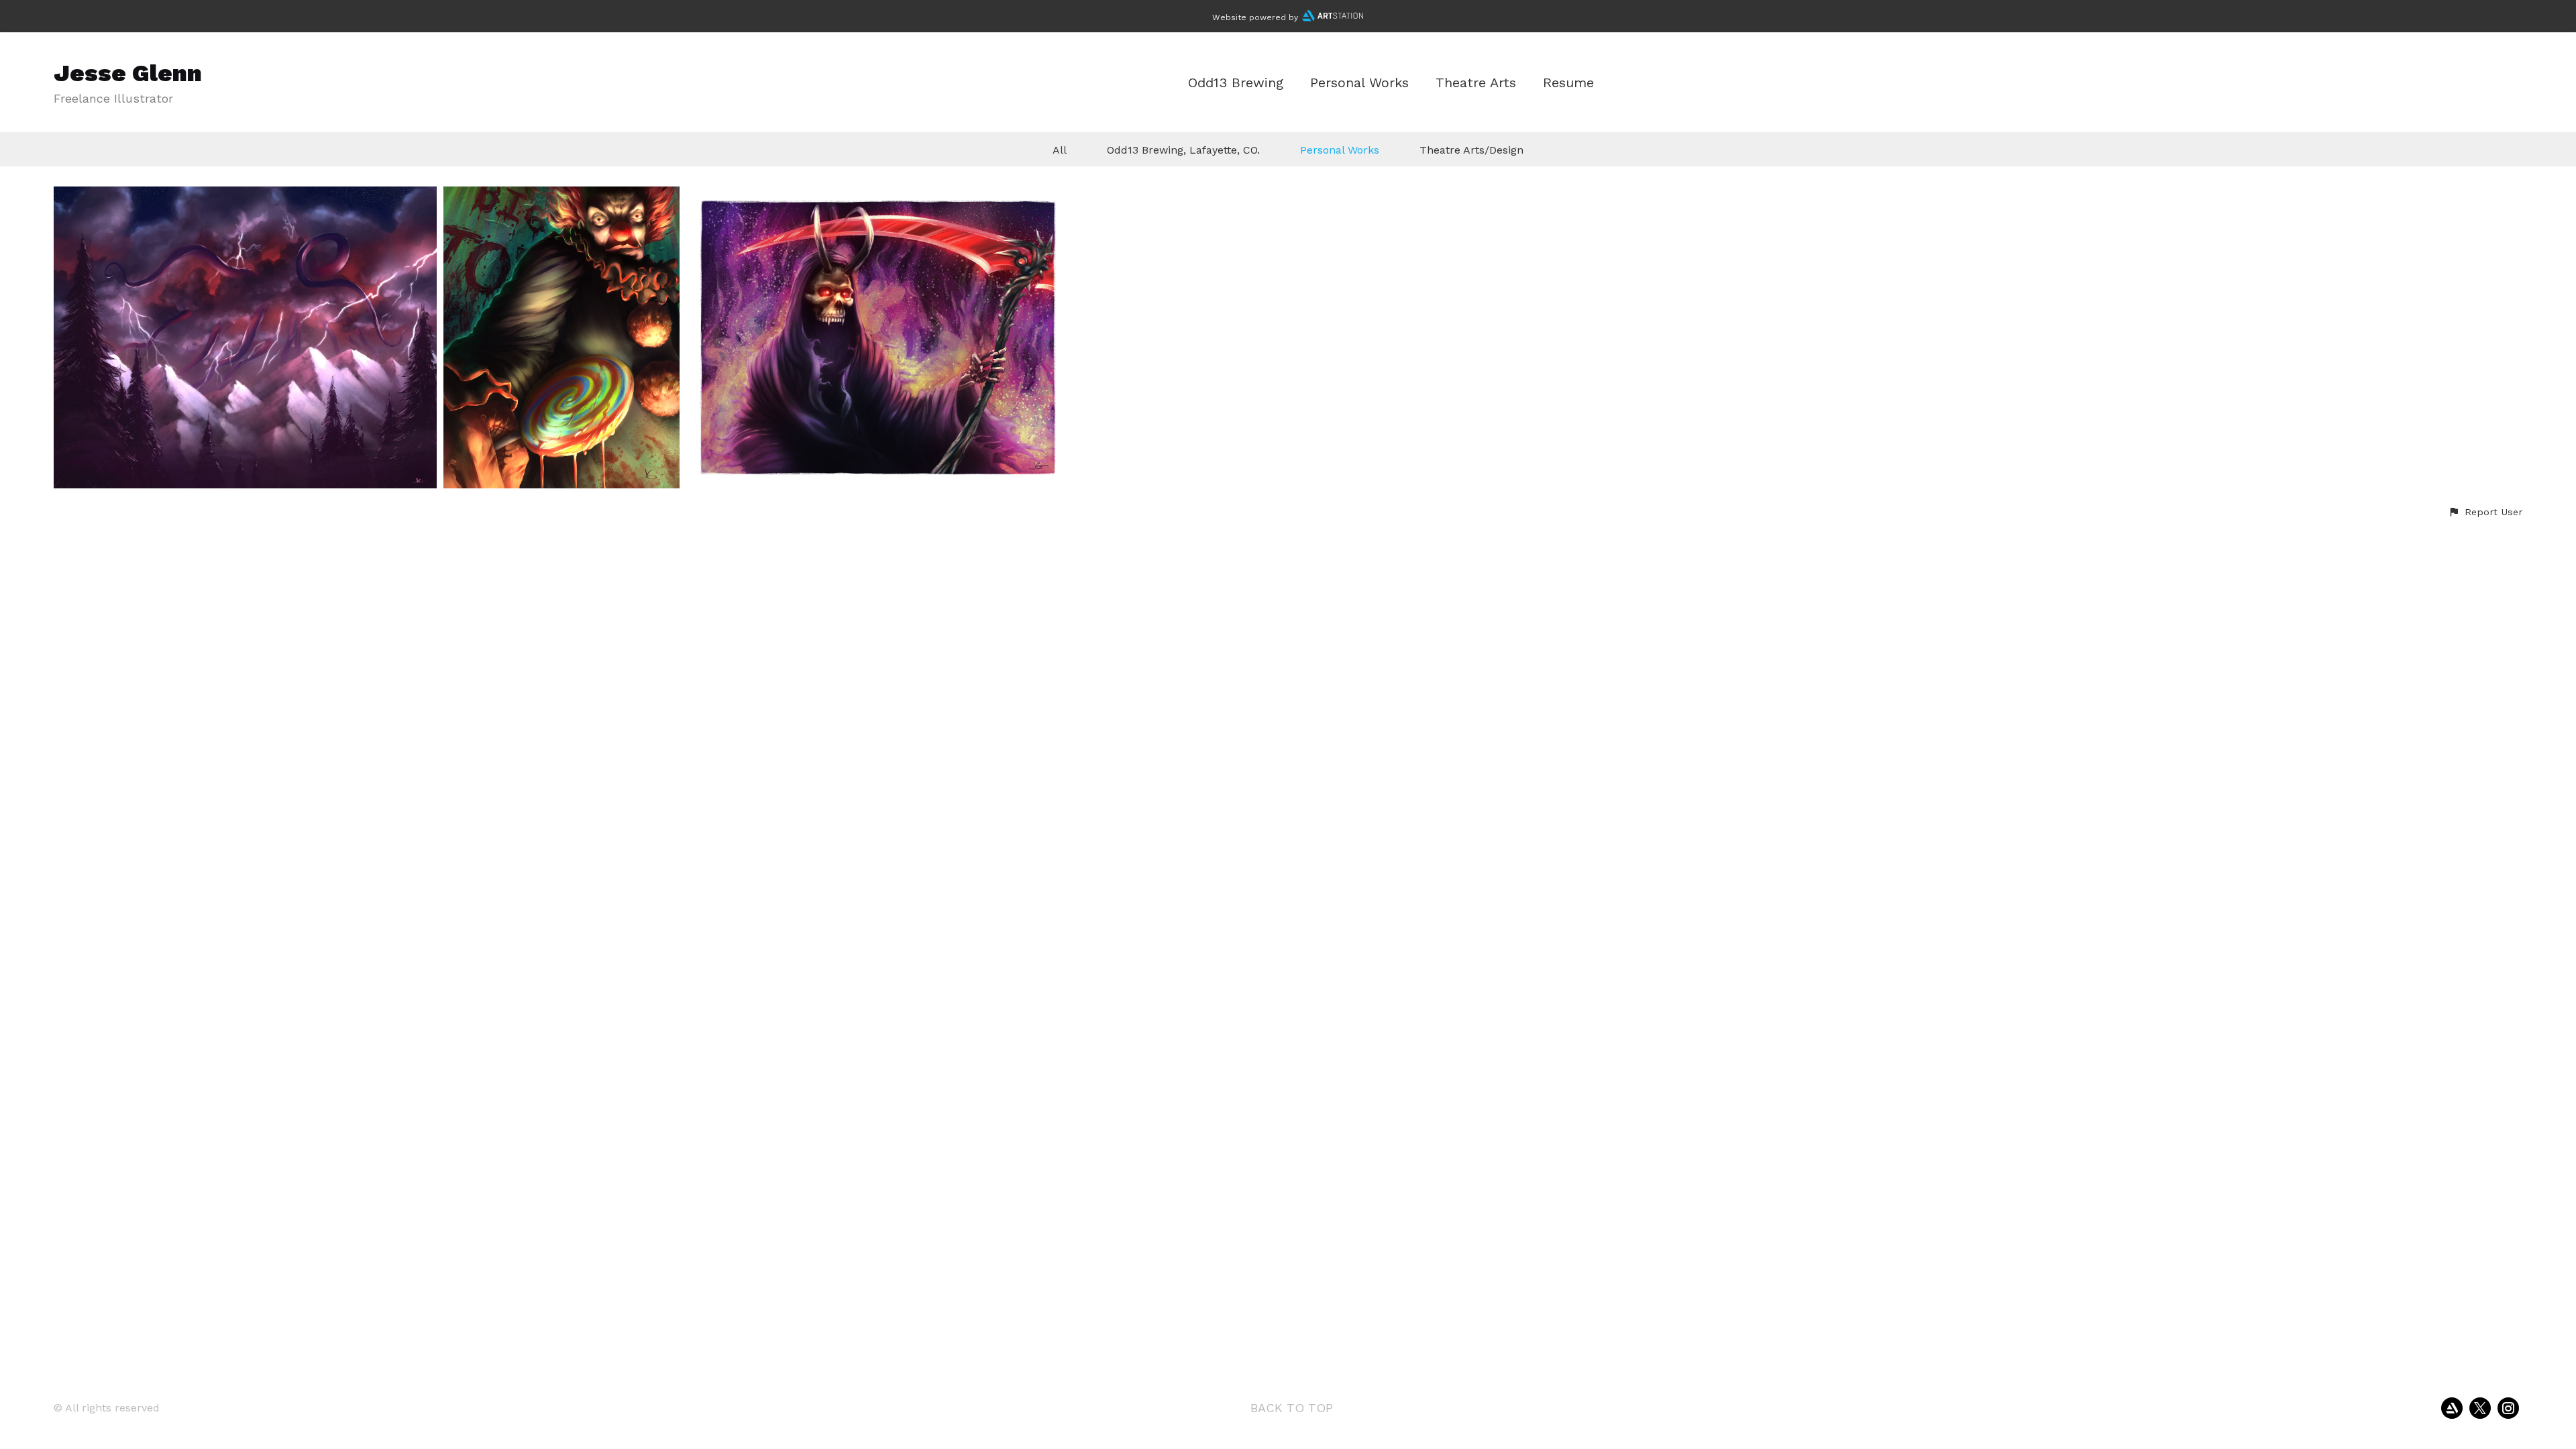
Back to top (1292, 1408)
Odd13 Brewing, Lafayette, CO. (1183, 150)
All (1060, 150)
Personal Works (1359, 83)
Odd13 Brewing (1236, 83)
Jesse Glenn (128, 73)
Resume (1568, 83)
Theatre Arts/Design (1471, 150)
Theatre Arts (1476, 83)
